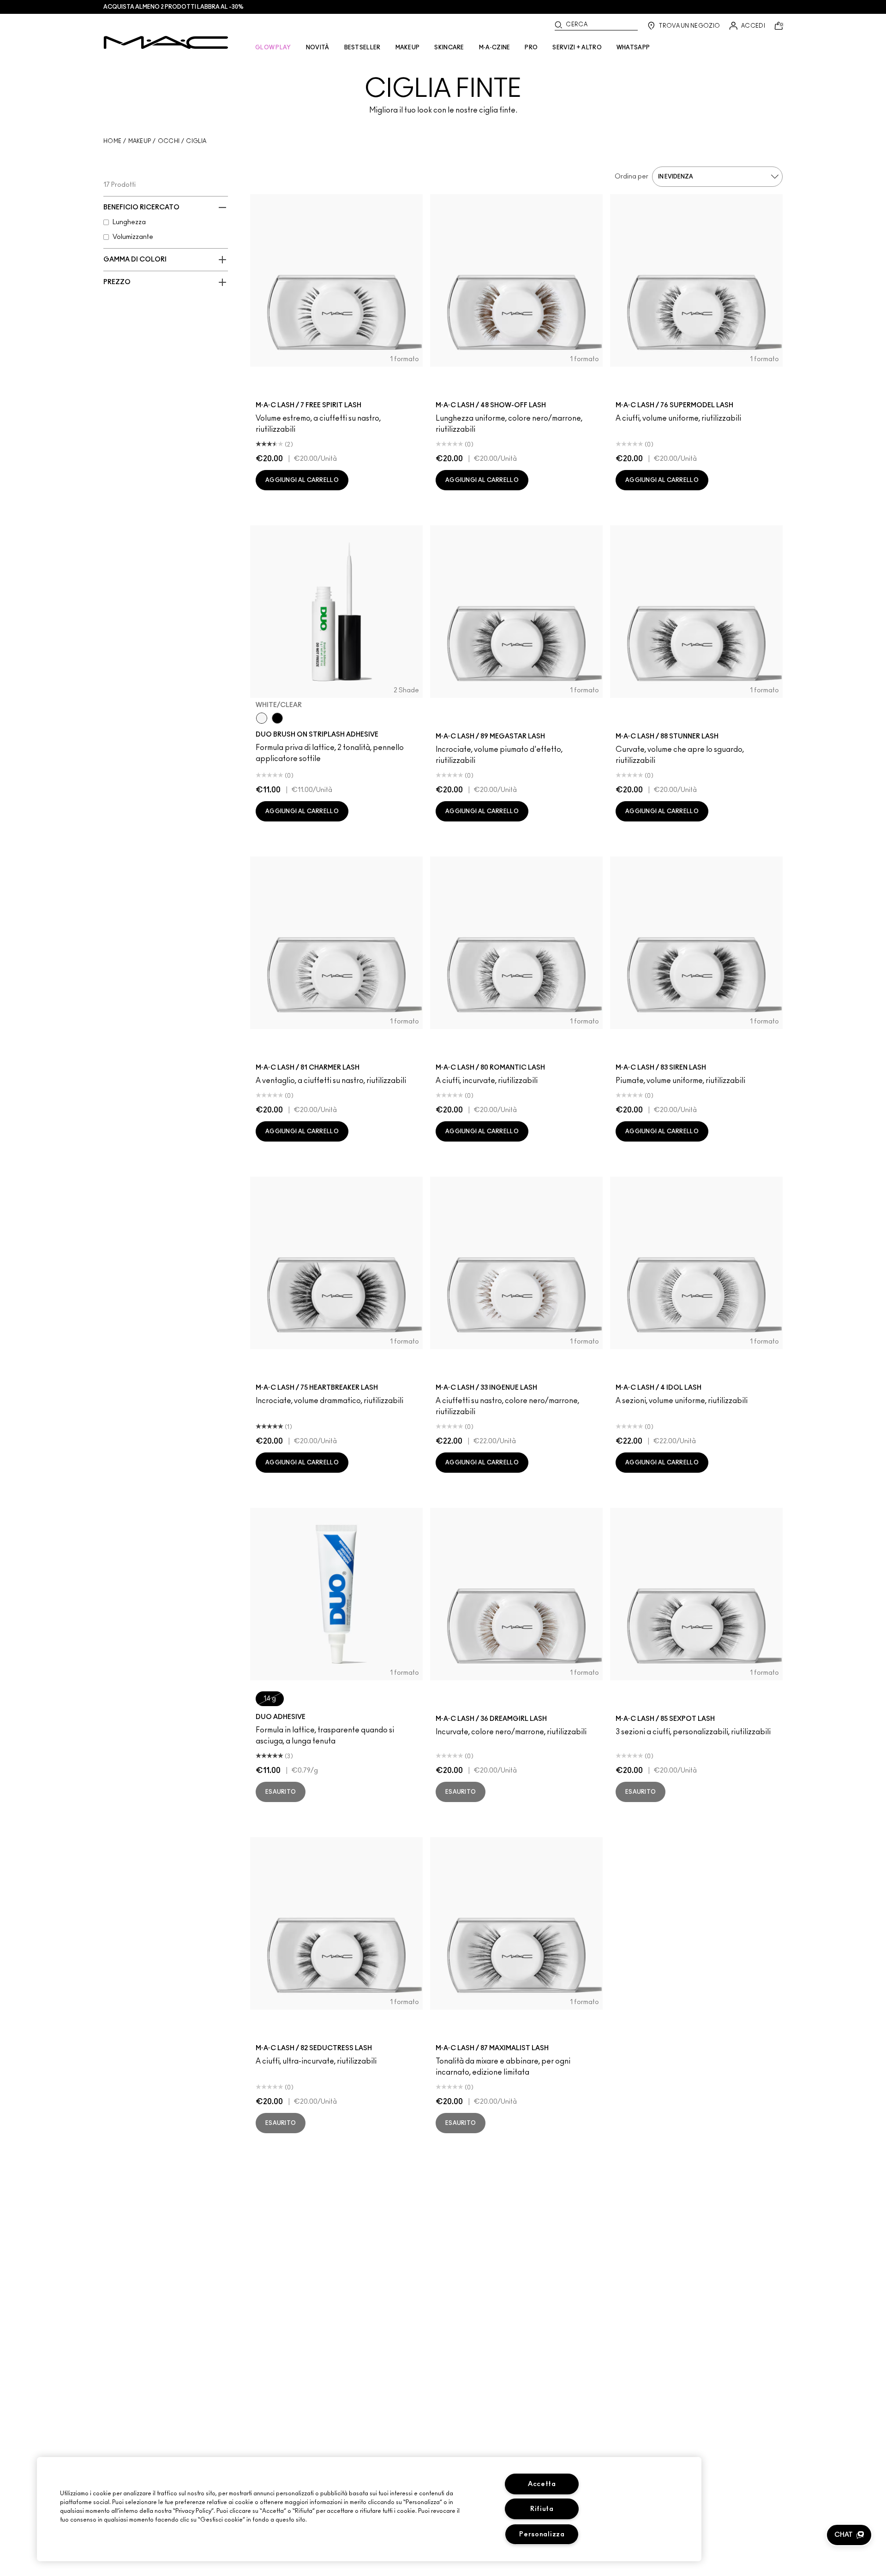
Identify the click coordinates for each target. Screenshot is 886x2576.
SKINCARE (449, 48)
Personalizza (542, 2534)
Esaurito (281, 1792)
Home (112, 141)
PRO (531, 48)
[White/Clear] (262, 718)
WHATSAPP (633, 48)
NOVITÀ (318, 48)
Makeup (140, 141)
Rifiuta (542, 2509)
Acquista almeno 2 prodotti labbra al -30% (174, 7)
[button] (849, 2535)
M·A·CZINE (495, 48)
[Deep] (277, 718)
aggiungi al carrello (302, 480)
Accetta (542, 2484)
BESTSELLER (362, 48)
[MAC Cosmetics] (166, 42)
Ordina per (632, 177)
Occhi (169, 141)
